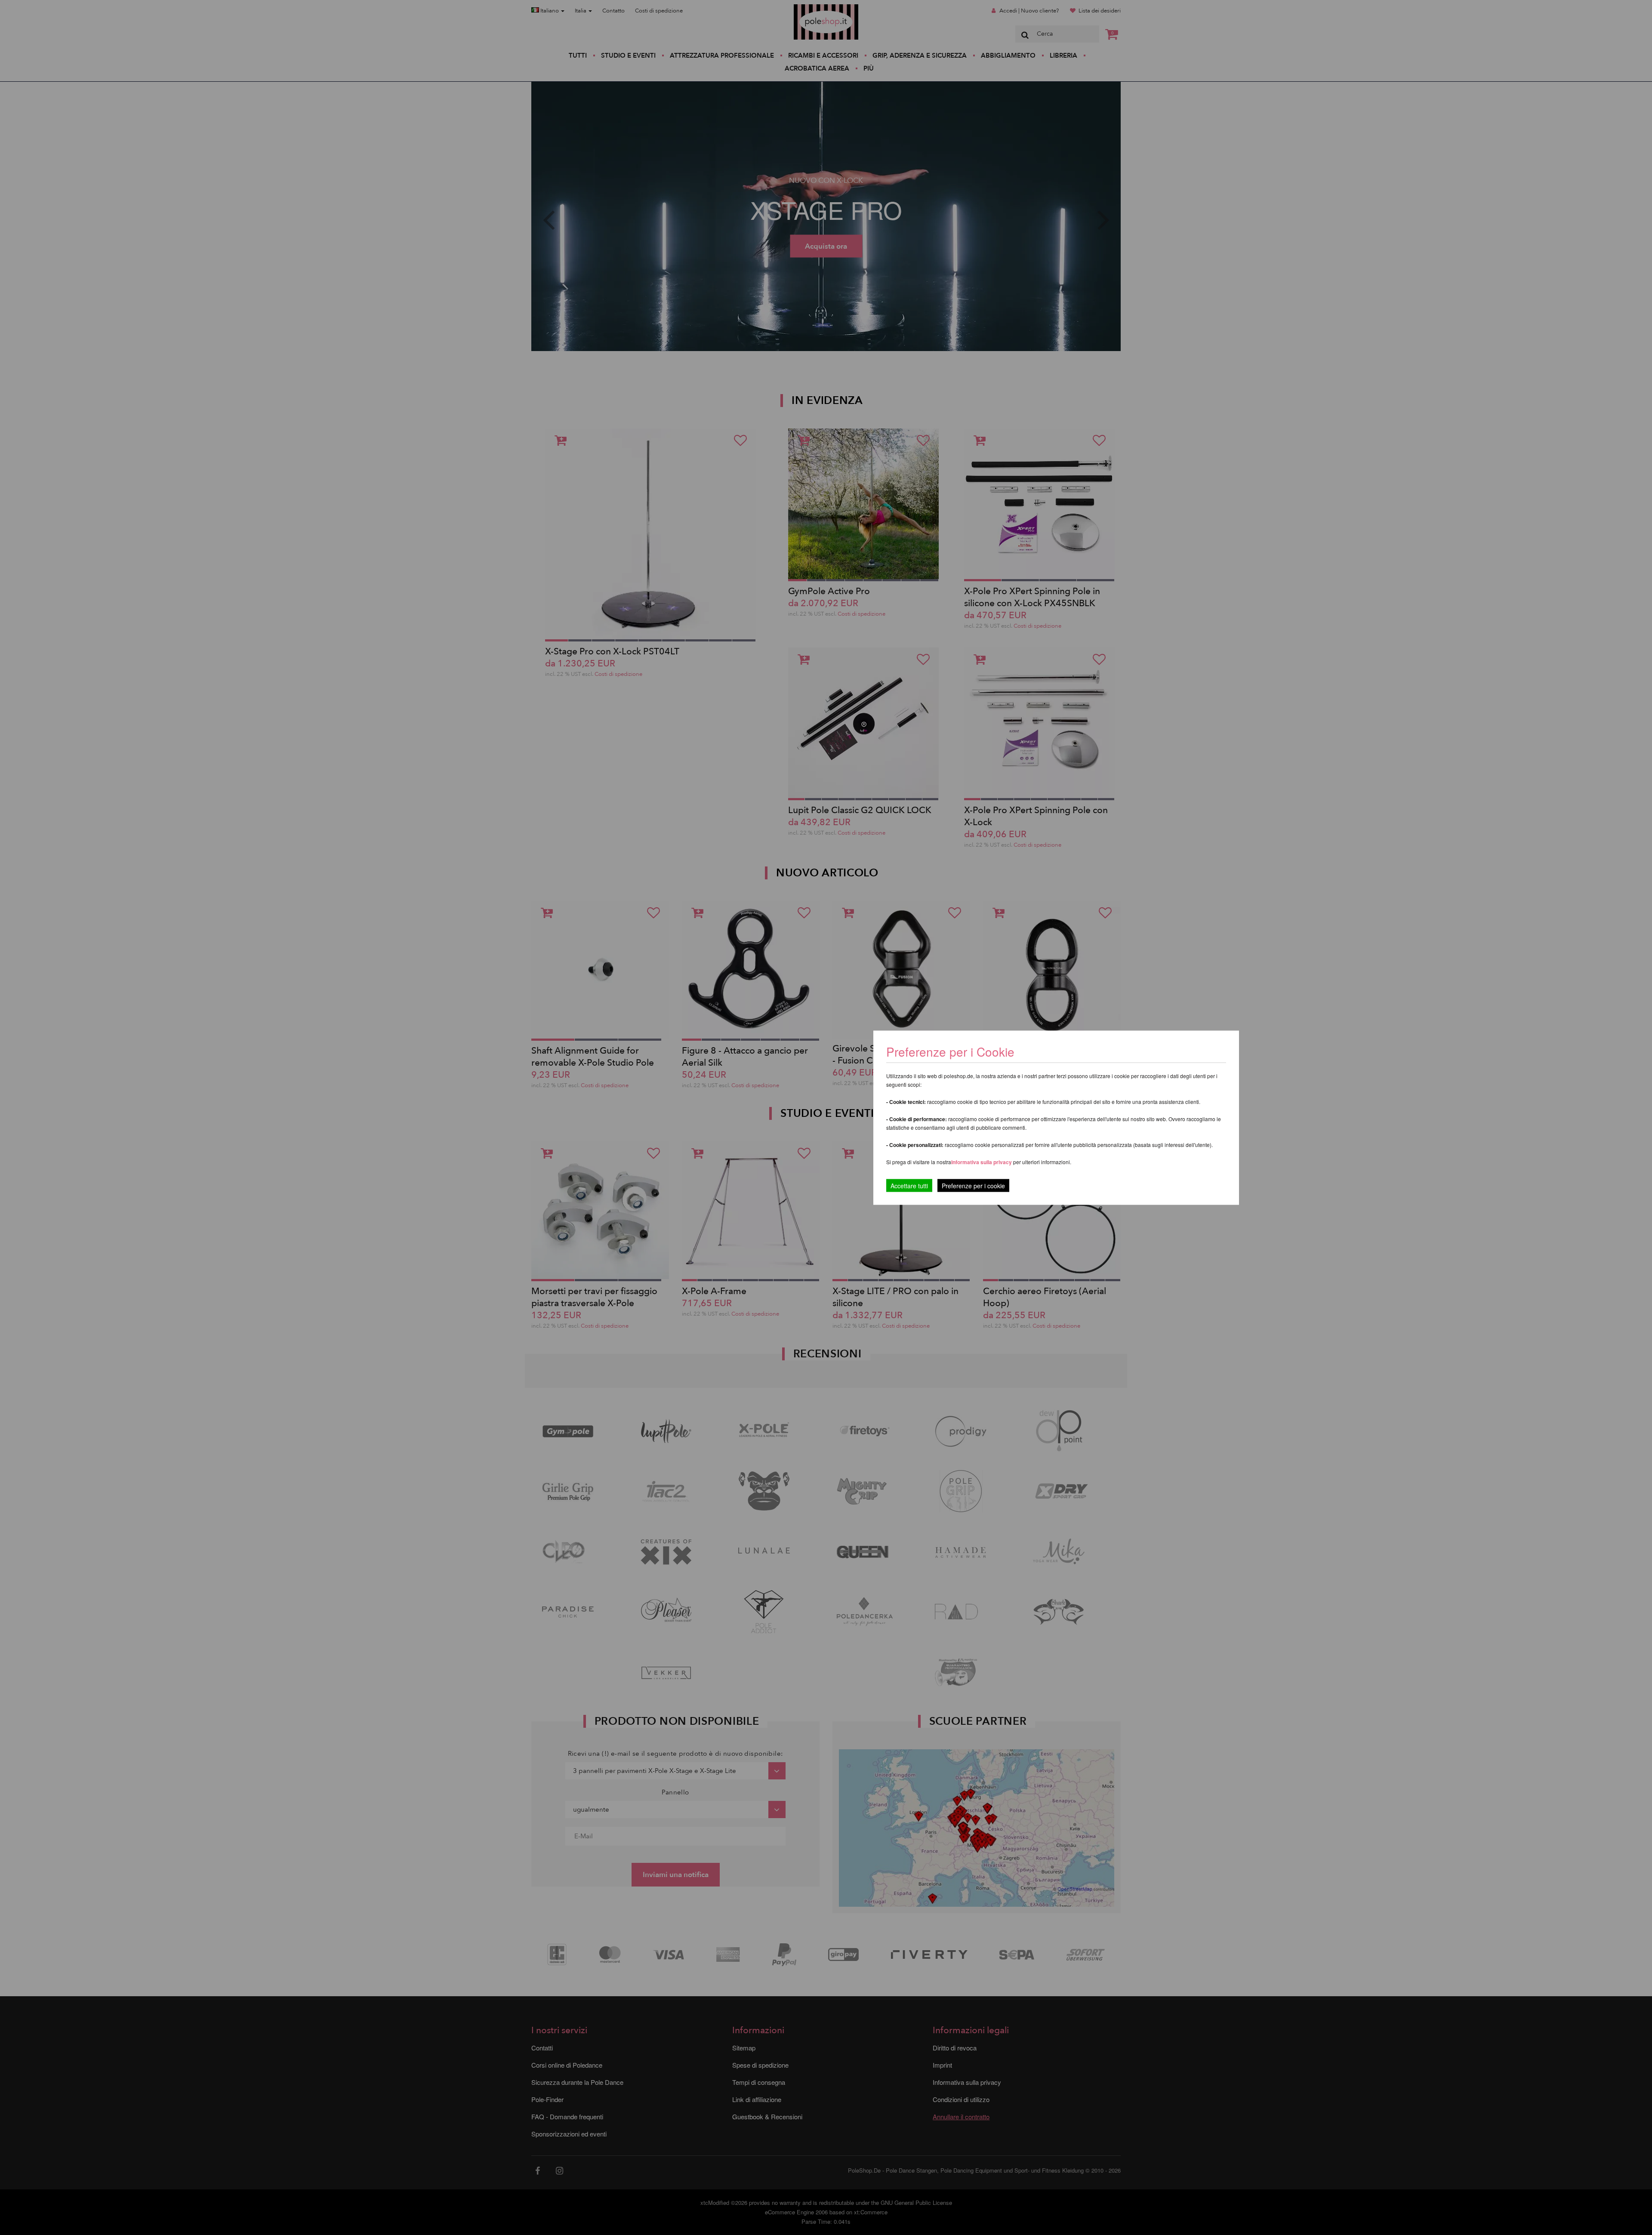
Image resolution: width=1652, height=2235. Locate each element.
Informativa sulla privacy (982, 1162)
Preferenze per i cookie (973, 1185)
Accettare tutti (909, 1185)
